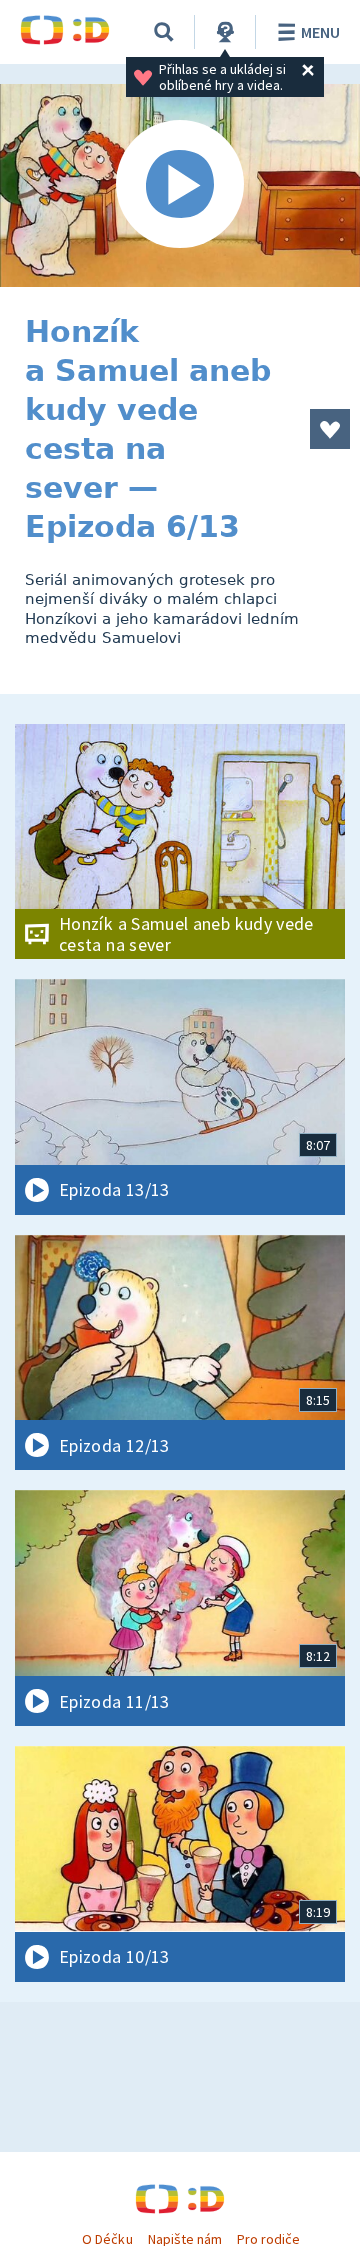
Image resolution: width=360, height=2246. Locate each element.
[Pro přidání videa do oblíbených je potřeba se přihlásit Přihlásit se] (330, 429)
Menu (320, 32)
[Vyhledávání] (164, 32)
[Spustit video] (180, 185)
